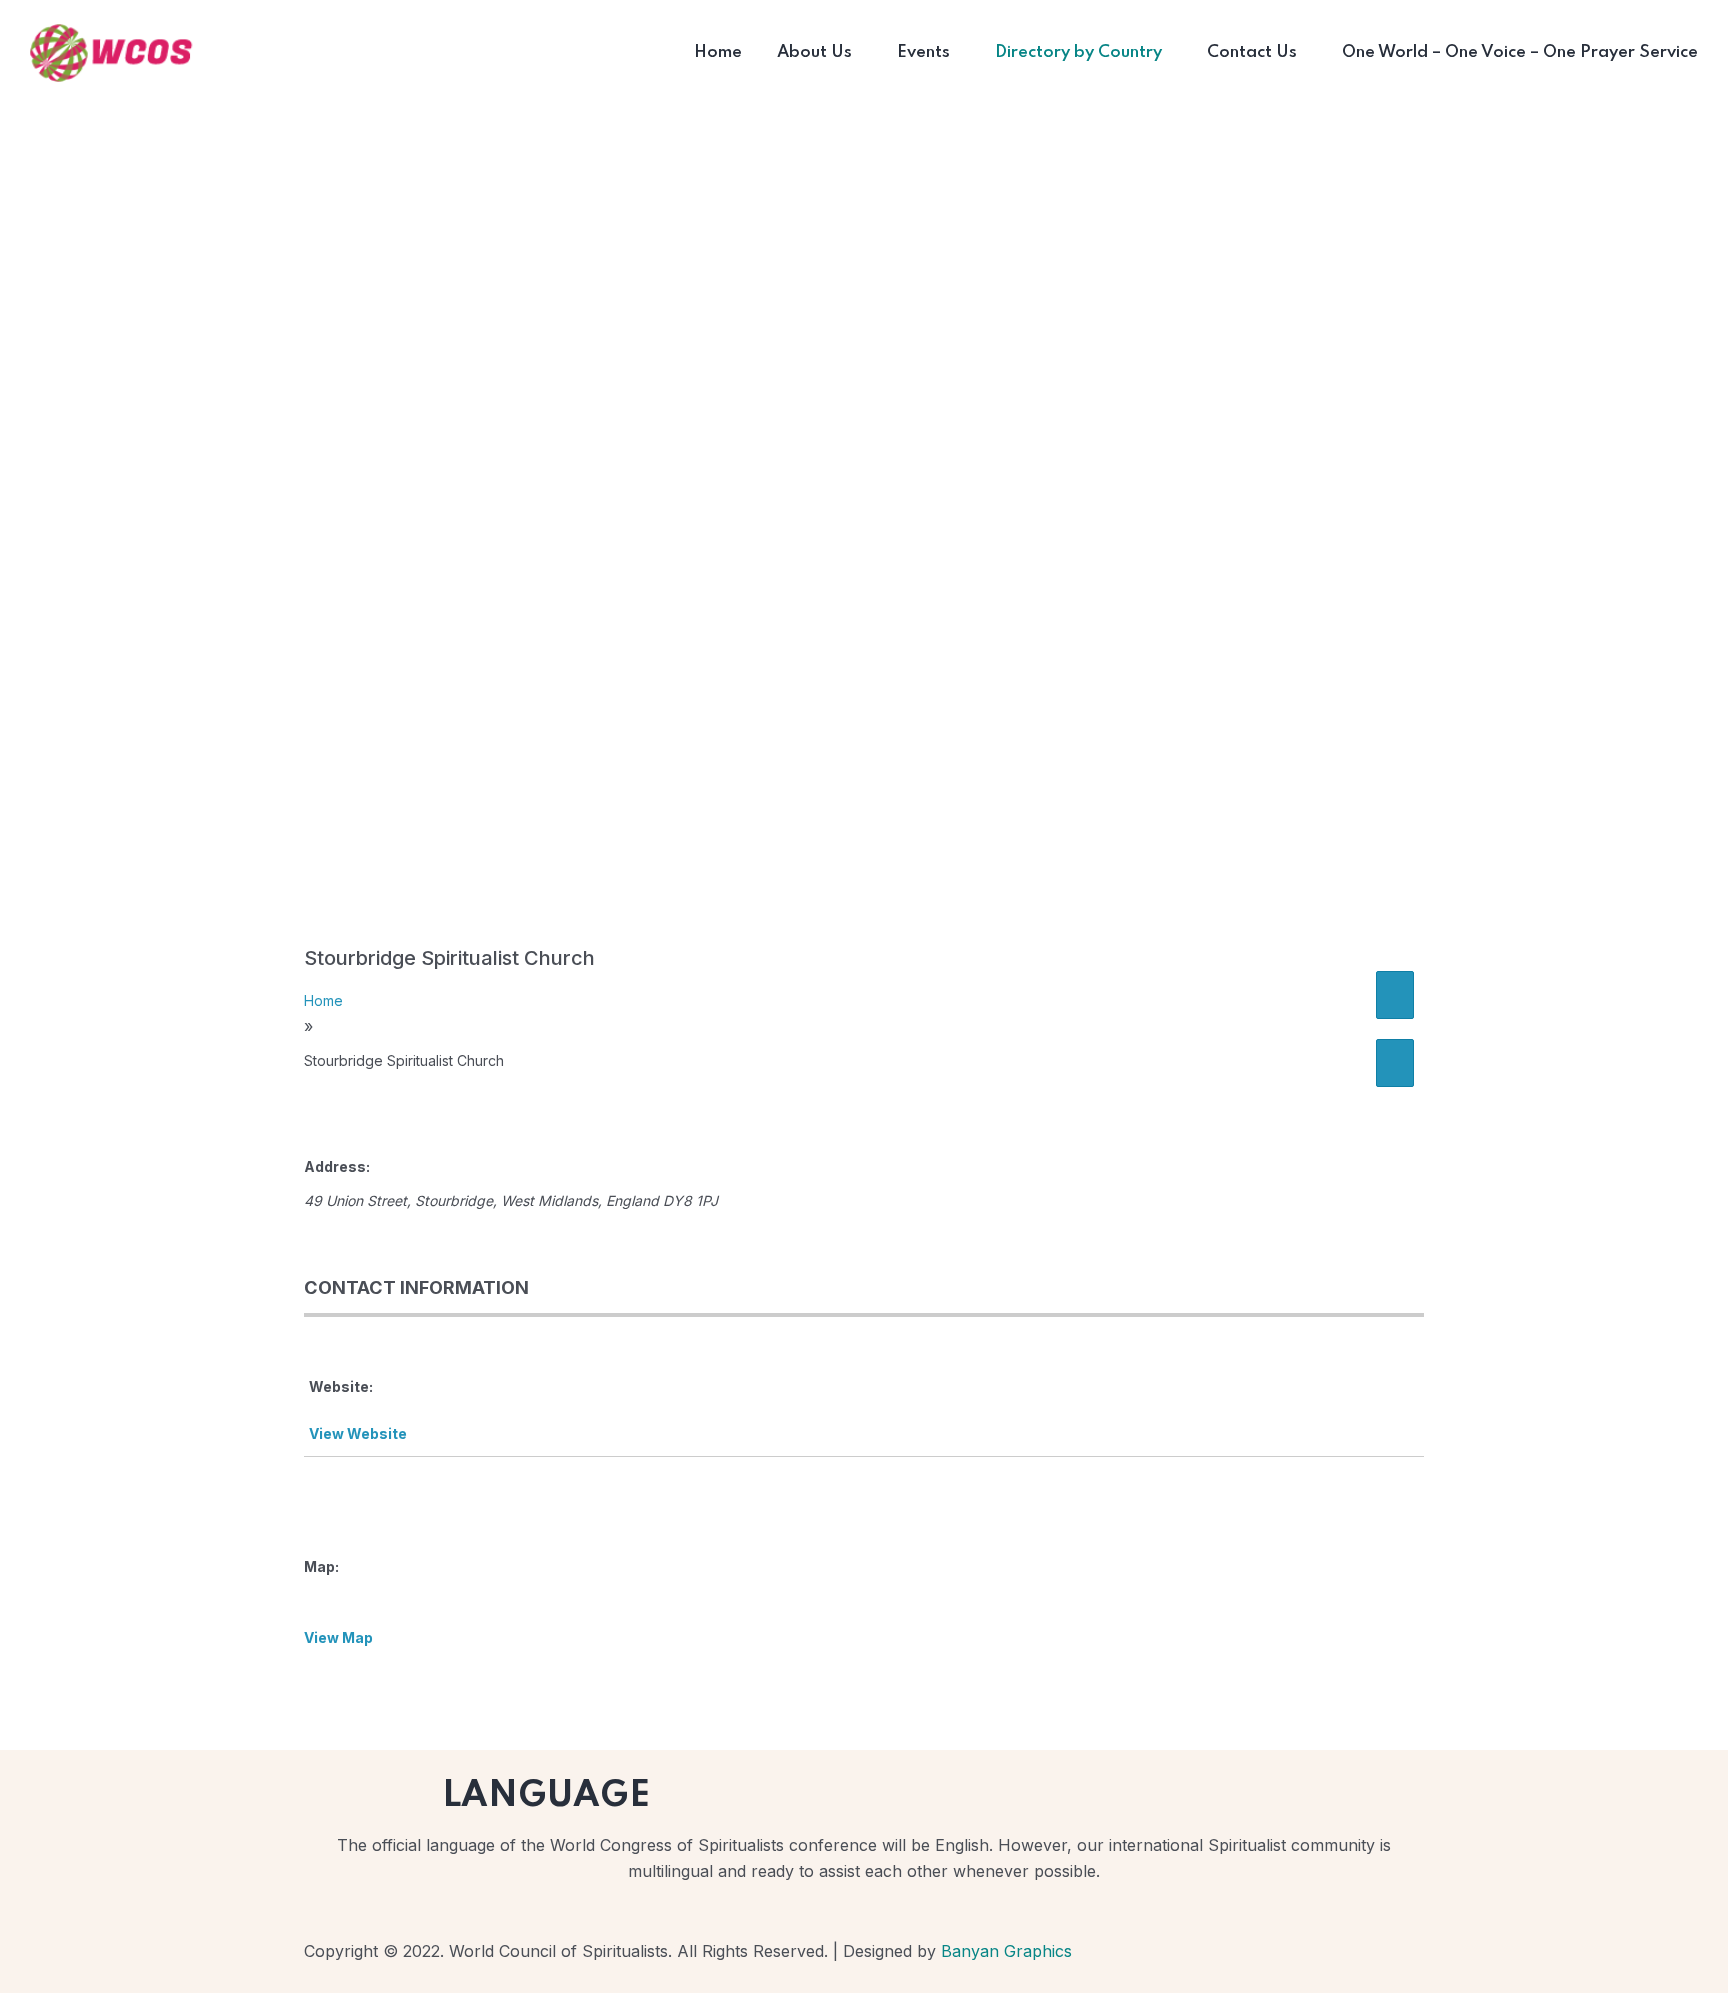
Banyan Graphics (1006, 1951)
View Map (338, 1637)
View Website (358, 1433)
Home (323, 1000)
